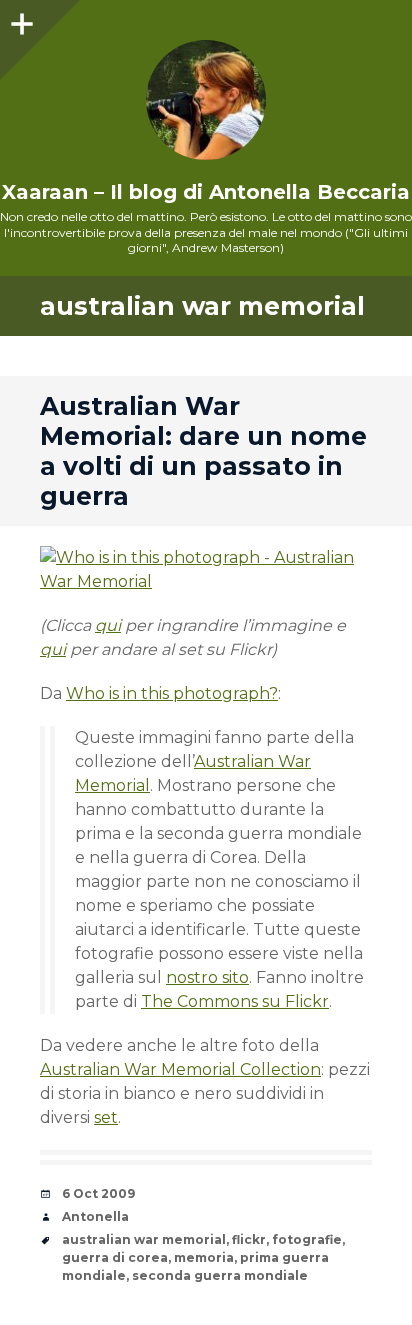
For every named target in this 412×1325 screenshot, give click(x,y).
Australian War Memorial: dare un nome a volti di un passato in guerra (203, 451)
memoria (204, 1257)
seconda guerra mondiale (220, 1275)
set (106, 1117)
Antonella (95, 1216)
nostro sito (207, 977)
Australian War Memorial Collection (180, 1069)
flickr (249, 1239)
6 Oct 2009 (98, 1193)
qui (108, 625)
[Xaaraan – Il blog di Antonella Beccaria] (206, 100)
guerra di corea (115, 1257)
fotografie (307, 1239)
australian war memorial (144, 1239)
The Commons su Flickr (235, 1001)
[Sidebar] (20, 20)
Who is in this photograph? (172, 693)
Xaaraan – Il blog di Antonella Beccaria (206, 192)
